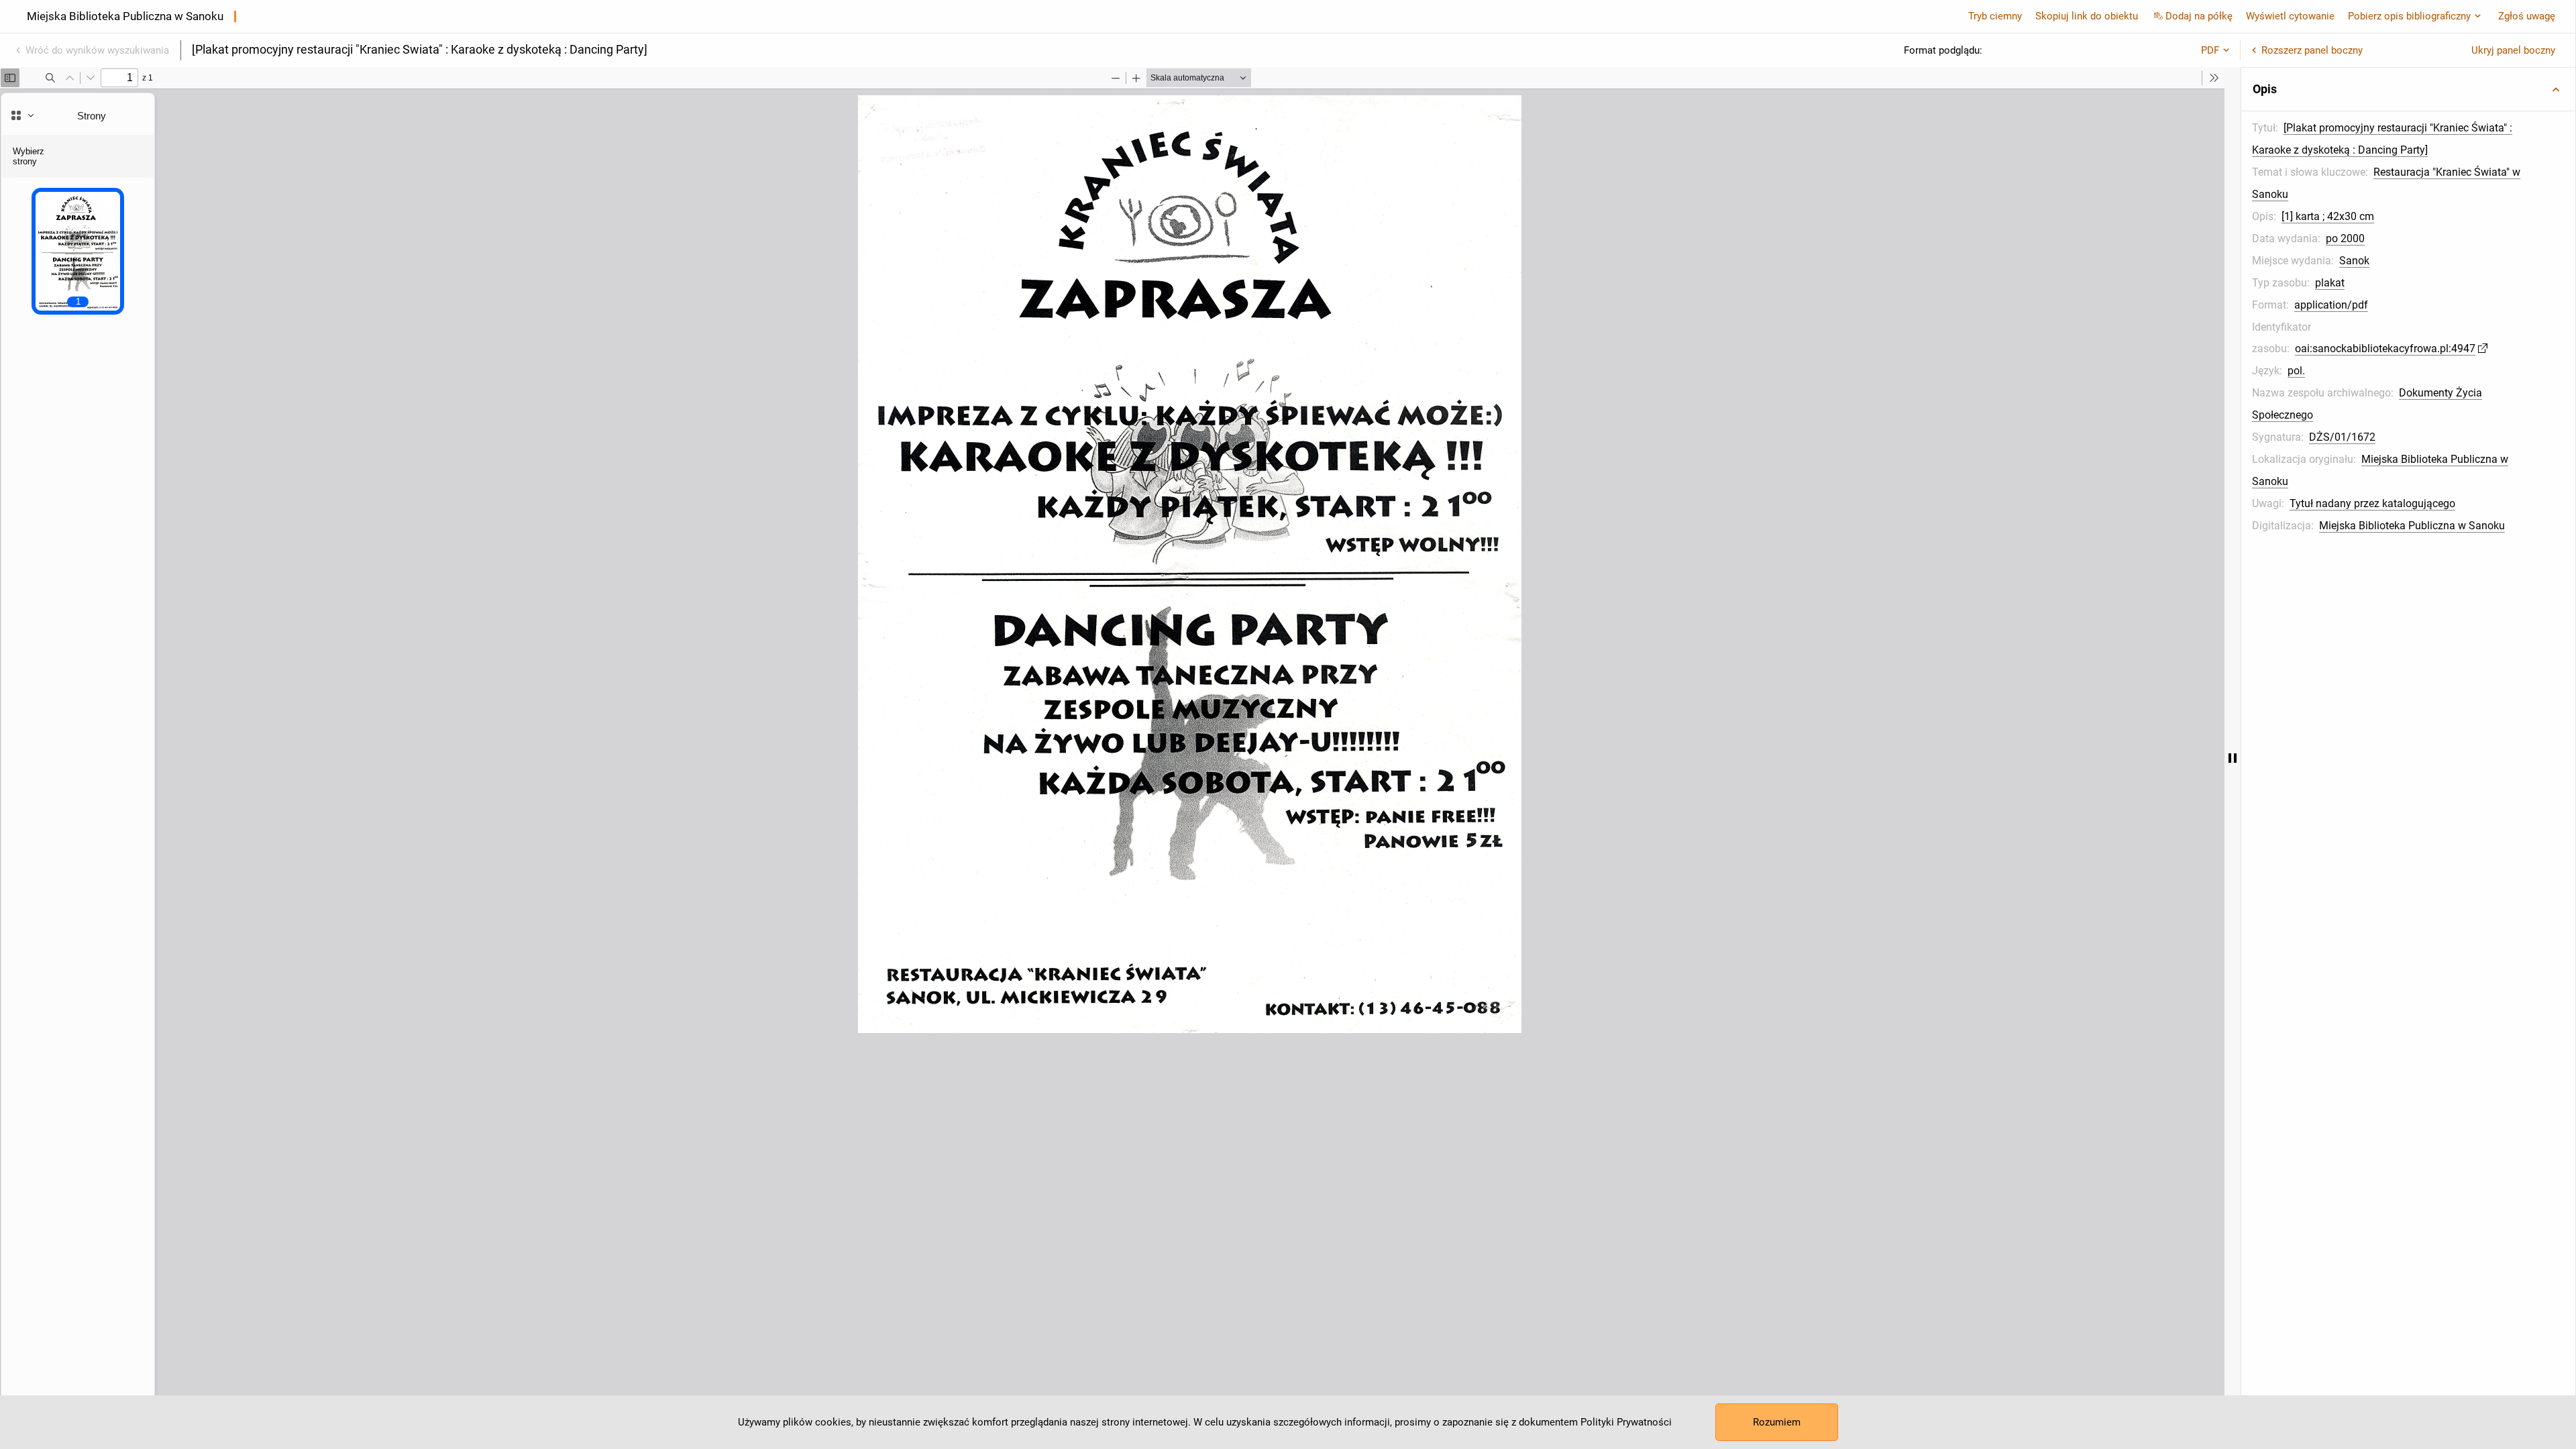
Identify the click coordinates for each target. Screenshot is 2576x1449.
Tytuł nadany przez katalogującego (2372, 503)
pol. (2296, 371)
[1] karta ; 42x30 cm (2328, 216)
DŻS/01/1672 (2342, 437)
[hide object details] (2233, 758)
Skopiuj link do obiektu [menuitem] (2087, 16)
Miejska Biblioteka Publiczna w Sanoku (2412, 526)
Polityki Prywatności (1626, 1422)
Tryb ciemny (1995, 16)
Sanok (2354, 261)
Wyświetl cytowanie (2290, 16)
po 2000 (2345, 238)
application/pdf (2331, 305)
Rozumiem (1777, 1422)
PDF (2210, 50)
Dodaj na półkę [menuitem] (2199, 16)
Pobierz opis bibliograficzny (2409, 16)
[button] (2408, 89)
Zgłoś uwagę (2527, 16)
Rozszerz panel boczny (2312, 50)
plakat (2330, 283)
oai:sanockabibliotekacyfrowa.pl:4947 (2385, 348)
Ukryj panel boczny (2513, 50)
